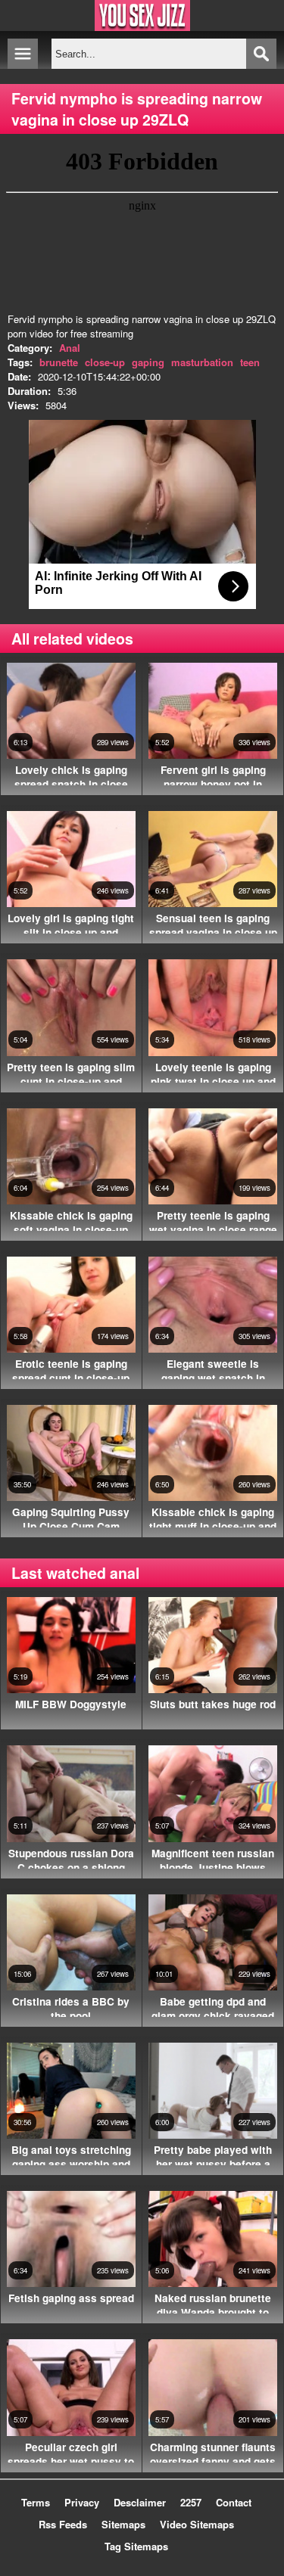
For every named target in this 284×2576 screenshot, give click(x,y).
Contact (234, 2502)
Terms (36, 2502)
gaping (148, 362)
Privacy (82, 2502)
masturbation (202, 362)
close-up (105, 362)
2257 (191, 2502)
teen (250, 362)
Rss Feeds (63, 2524)
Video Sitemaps (197, 2524)
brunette (59, 362)
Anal (70, 348)
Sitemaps (123, 2524)
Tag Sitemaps (136, 2546)
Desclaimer (140, 2502)
